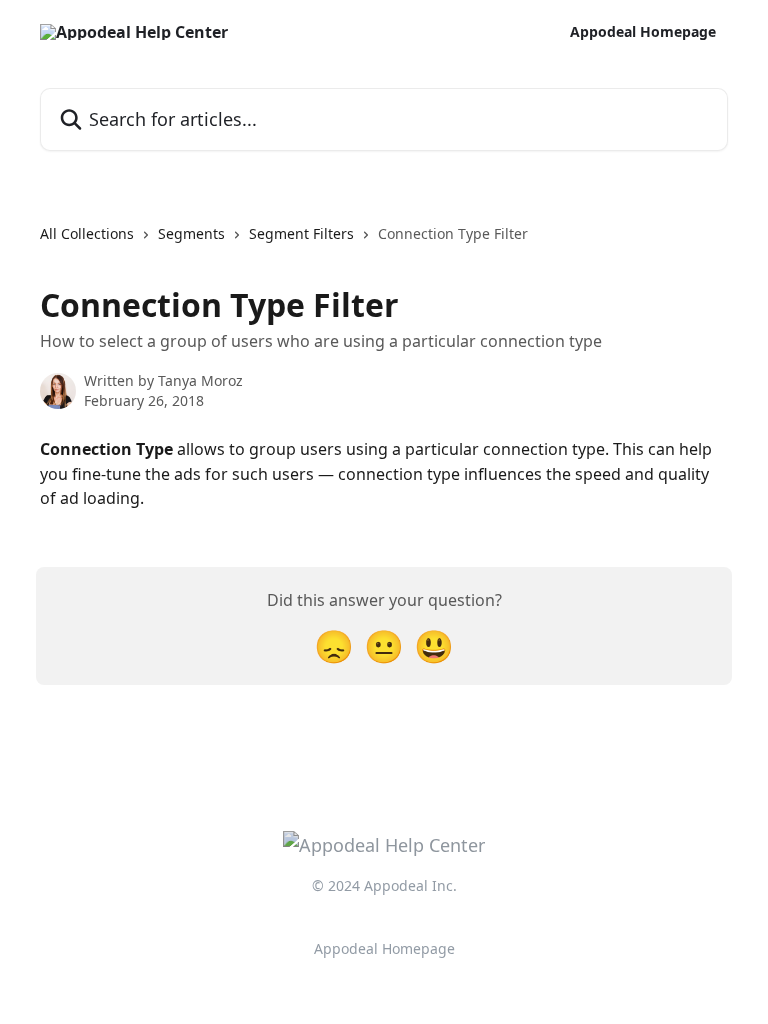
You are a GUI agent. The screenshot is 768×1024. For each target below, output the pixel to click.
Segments (191, 233)
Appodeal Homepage (643, 32)
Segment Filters (301, 233)
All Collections (87, 233)
